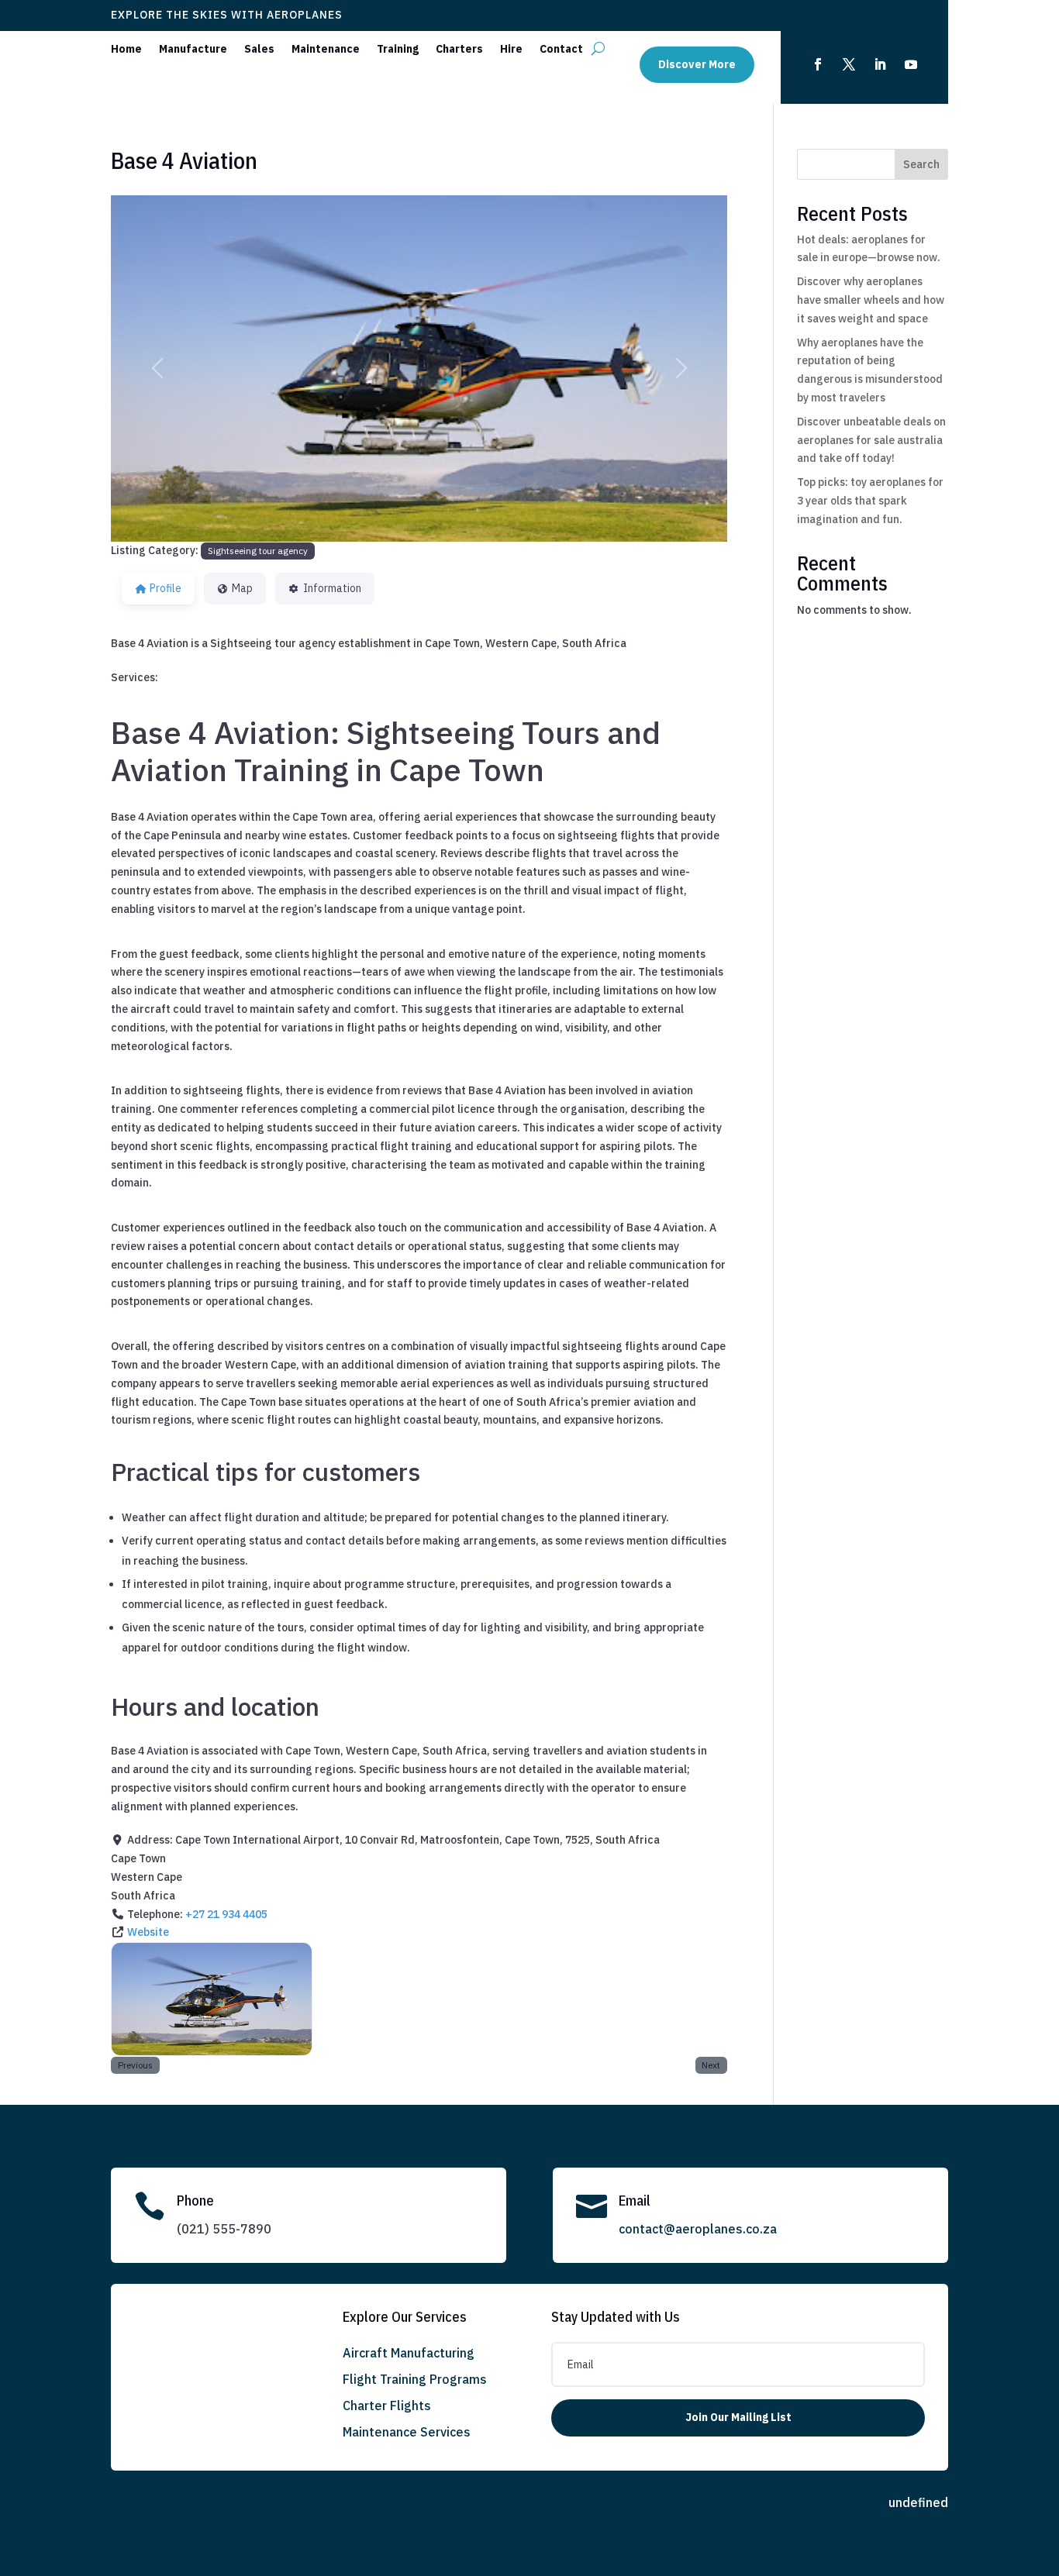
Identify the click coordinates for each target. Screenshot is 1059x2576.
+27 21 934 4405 (226, 1914)
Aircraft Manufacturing (409, 2353)
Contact (561, 50)
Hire (511, 50)
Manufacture (193, 50)
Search (921, 164)
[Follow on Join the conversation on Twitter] (849, 64)
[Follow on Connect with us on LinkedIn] (880, 64)
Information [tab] (332, 588)
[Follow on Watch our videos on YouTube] (911, 64)
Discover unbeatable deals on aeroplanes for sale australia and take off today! (871, 440)
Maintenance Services (407, 2432)
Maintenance (326, 50)
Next (711, 2065)
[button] (157, 368)
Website (148, 1932)
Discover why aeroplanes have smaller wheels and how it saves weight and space (871, 300)
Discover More (697, 64)
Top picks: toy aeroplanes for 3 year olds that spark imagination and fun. (870, 501)
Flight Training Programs (415, 2379)
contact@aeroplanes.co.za (698, 2229)
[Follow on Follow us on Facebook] (818, 64)
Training (398, 50)
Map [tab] (242, 588)
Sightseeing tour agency (258, 551)
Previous (135, 2065)
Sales (259, 50)
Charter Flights (387, 2406)
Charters (459, 50)
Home (126, 50)
